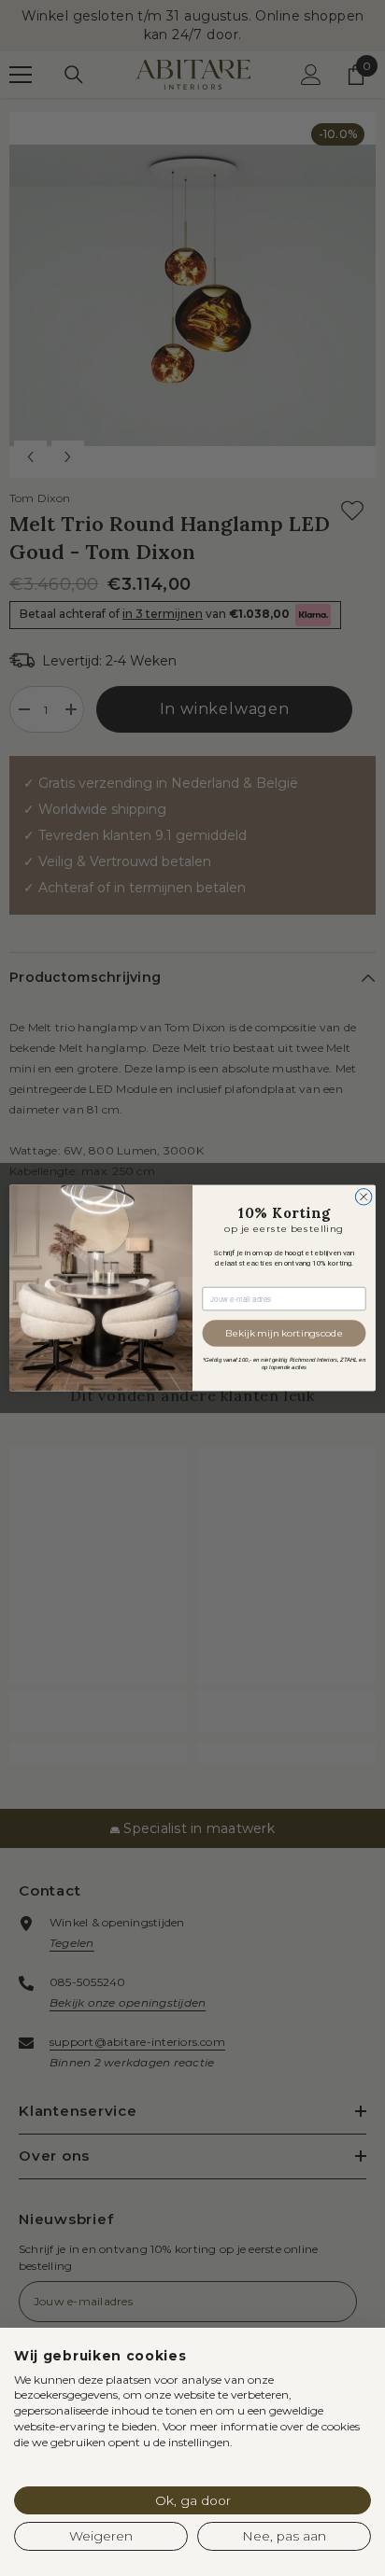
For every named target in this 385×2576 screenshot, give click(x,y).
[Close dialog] (364, 1197)
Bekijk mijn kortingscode (284, 1333)
